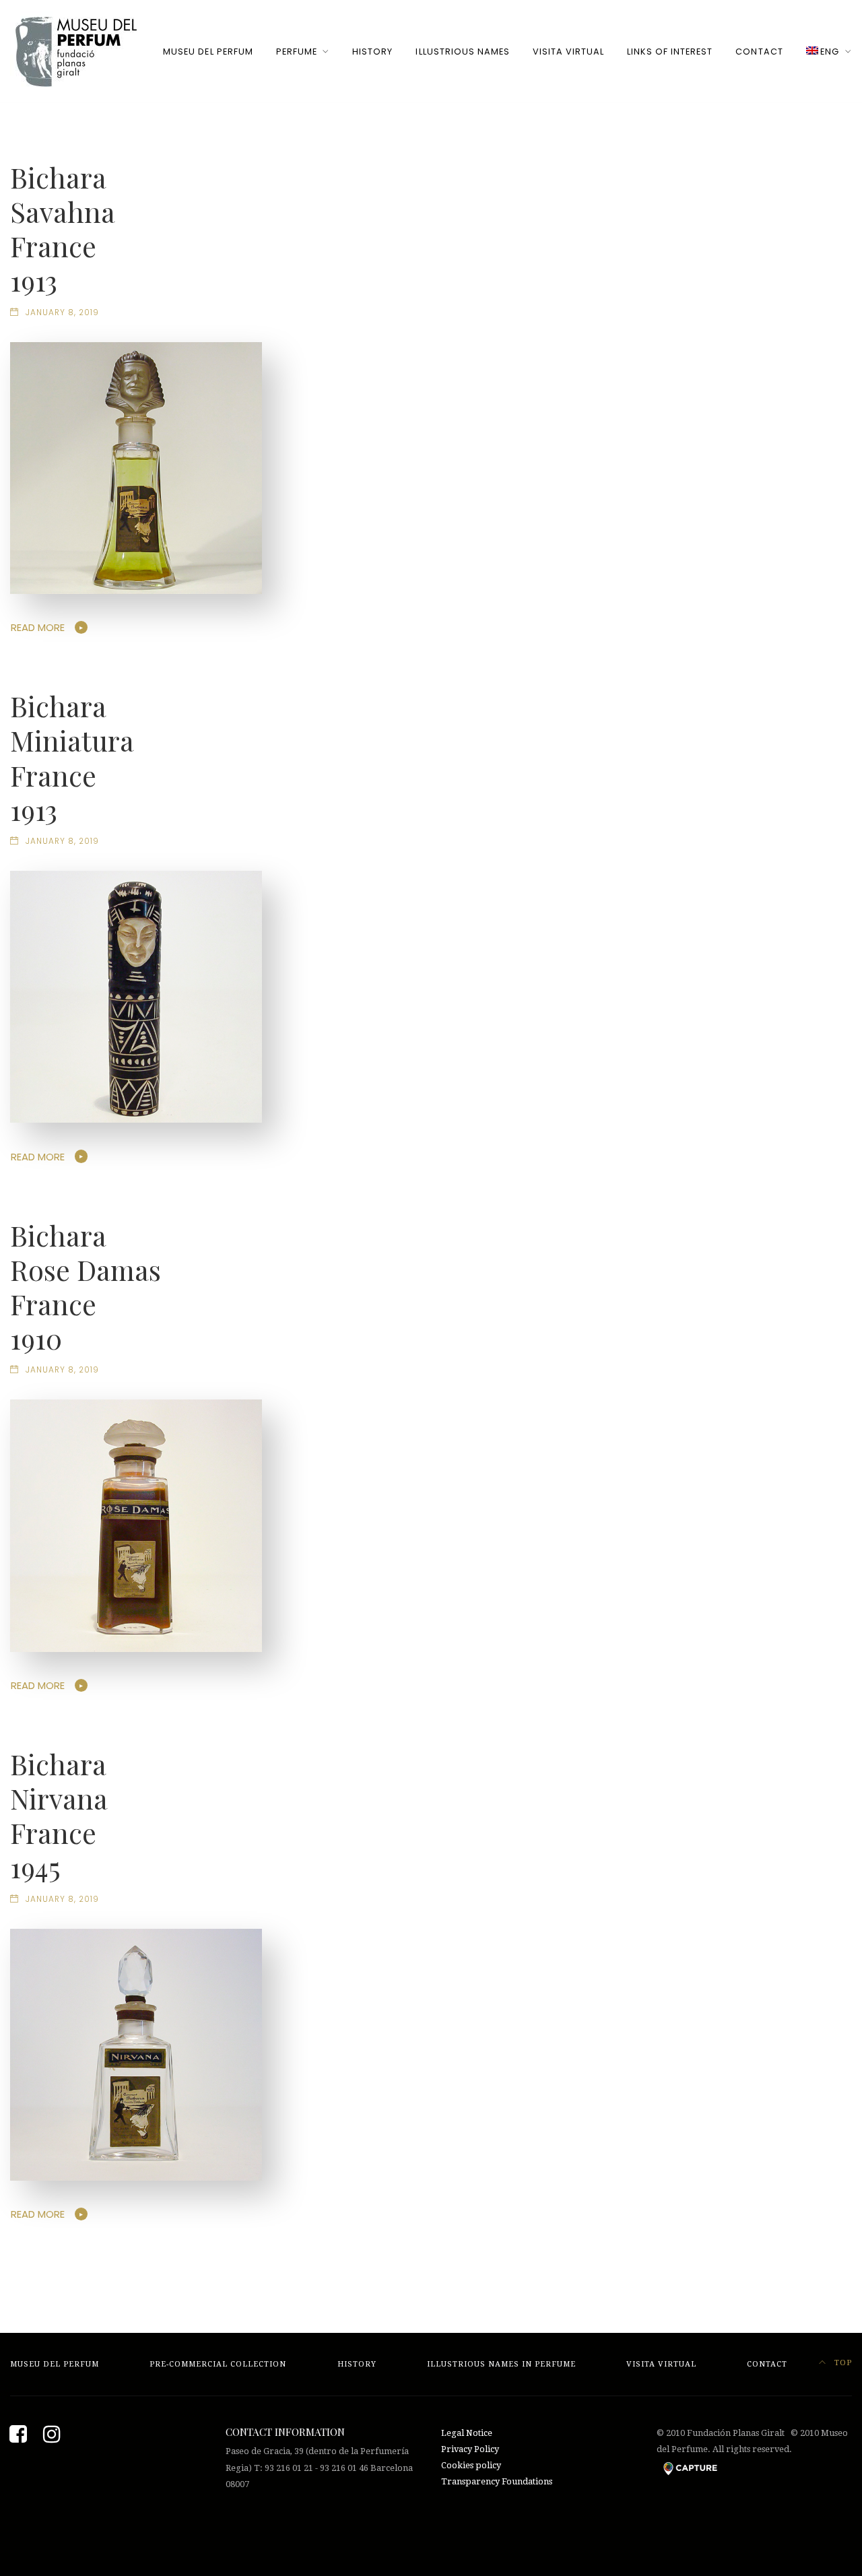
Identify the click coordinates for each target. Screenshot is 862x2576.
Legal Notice (467, 2433)
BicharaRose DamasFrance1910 (86, 1287)
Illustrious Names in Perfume (501, 2364)
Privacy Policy (470, 2449)
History (372, 52)
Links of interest (670, 52)
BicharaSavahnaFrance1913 (63, 229)
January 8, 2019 (62, 312)
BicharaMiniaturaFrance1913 (72, 757)
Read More (38, 627)
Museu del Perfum (208, 52)
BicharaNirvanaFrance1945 (59, 1815)
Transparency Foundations (497, 2481)
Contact (759, 52)
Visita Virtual (568, 52)
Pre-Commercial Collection (218, 2364)
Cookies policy (471, 2465)
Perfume (297, 52)
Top (842, 2363)
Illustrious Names (462, 52)
